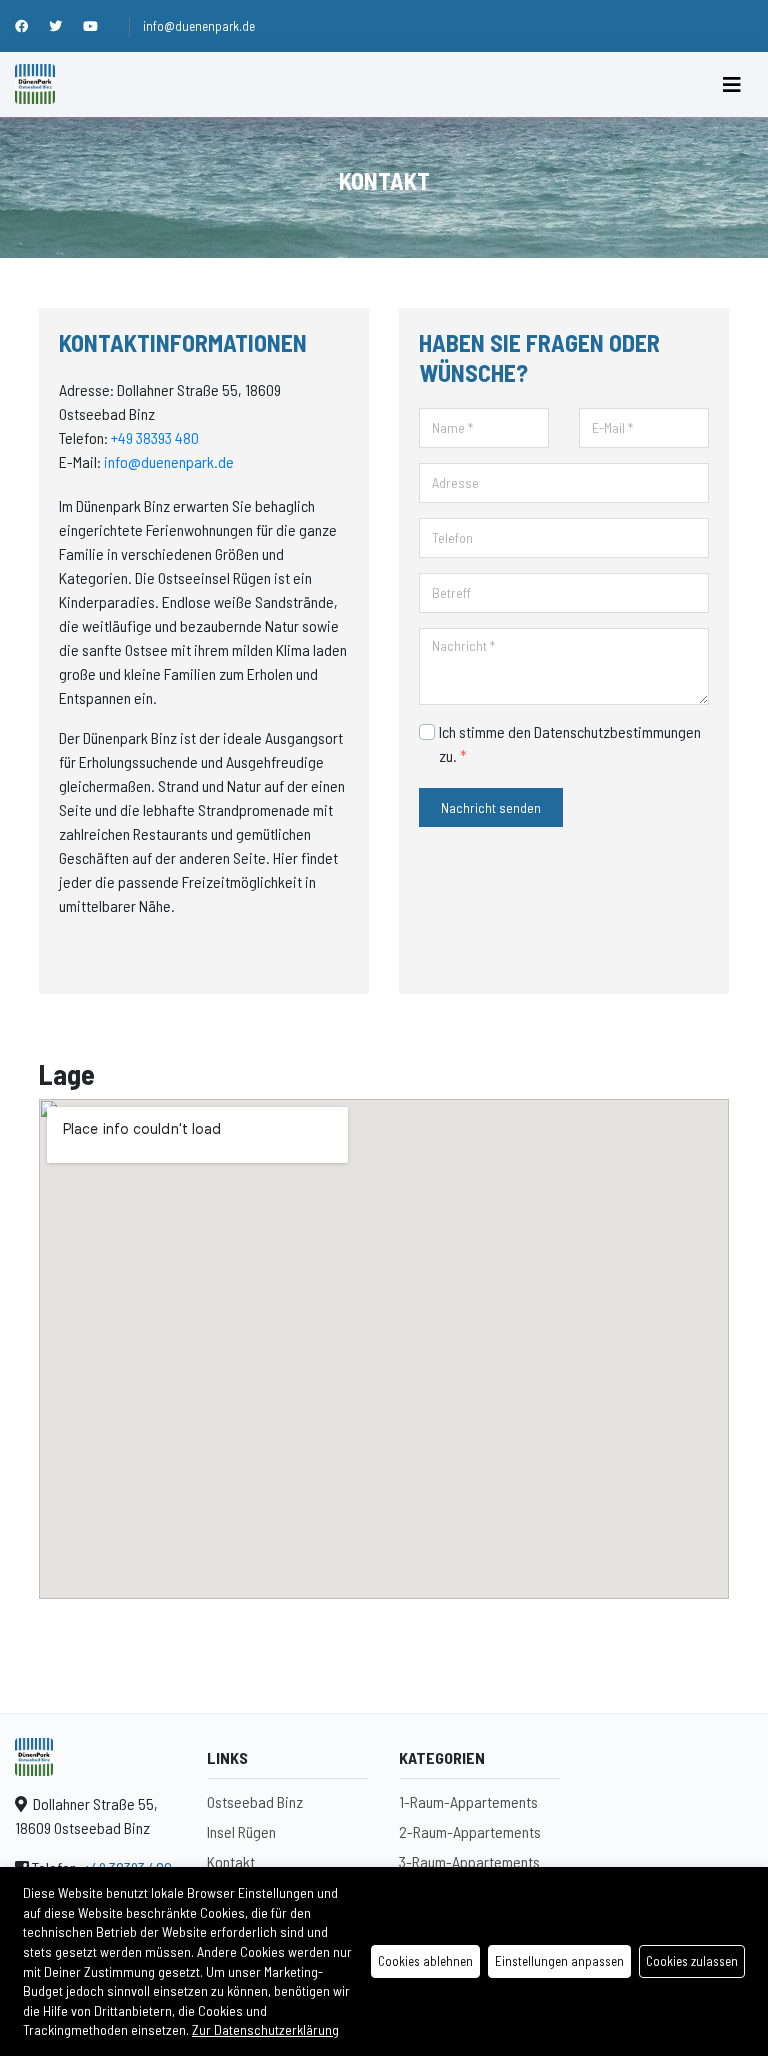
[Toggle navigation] (732, 84)
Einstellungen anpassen (559, 1961)
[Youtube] (99, 26)
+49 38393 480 (155, 437)
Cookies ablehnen (425, 1961)
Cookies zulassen (692, 1961)
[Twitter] (66, 26)
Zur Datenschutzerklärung (265, 2029)
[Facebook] (32, 26)
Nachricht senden (491, 807)
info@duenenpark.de (199, 26)
